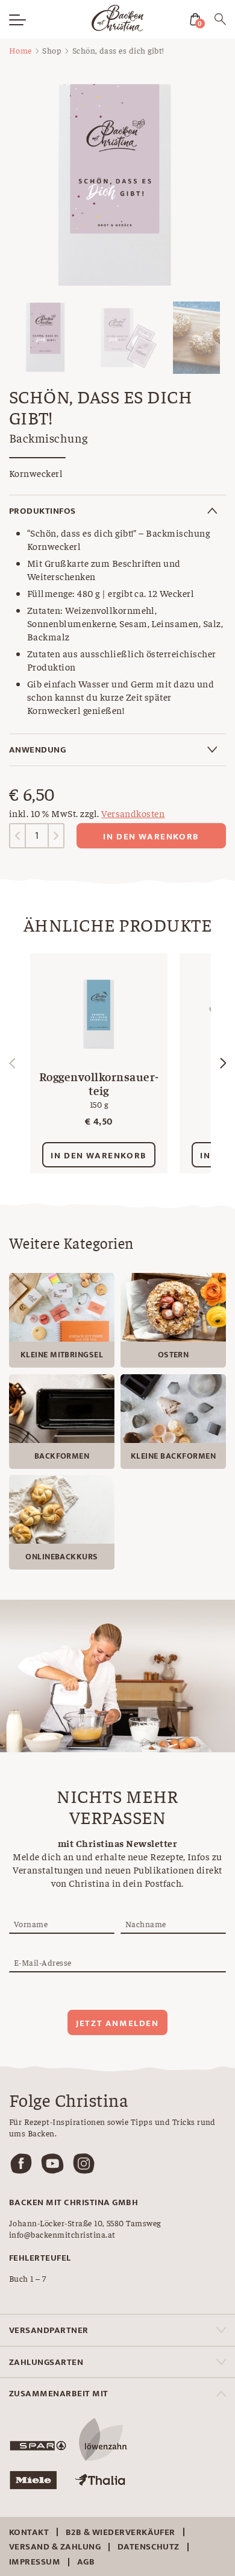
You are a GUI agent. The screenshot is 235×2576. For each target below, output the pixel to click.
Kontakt (29, 2532)
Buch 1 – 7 (28, 2278)
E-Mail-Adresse (43, 1962)
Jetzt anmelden (117, 2023)
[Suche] (220, 21)
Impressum (35, 2562)
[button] (223, 1063)
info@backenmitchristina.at (62, 2234)
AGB (86, 2562)
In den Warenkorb (151, 837)
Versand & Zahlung (55, 2547)
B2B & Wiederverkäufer (121, 2532)
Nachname (146, 1924)
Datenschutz (149, 2547)
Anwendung (37, 750)
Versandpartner (49, 2330)
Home (20, 50)
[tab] (117, 511)
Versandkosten (133, 813)
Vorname (31, 1924)
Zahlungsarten (46, 2362)
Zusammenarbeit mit (59, 2394)
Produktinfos (42, 511)
